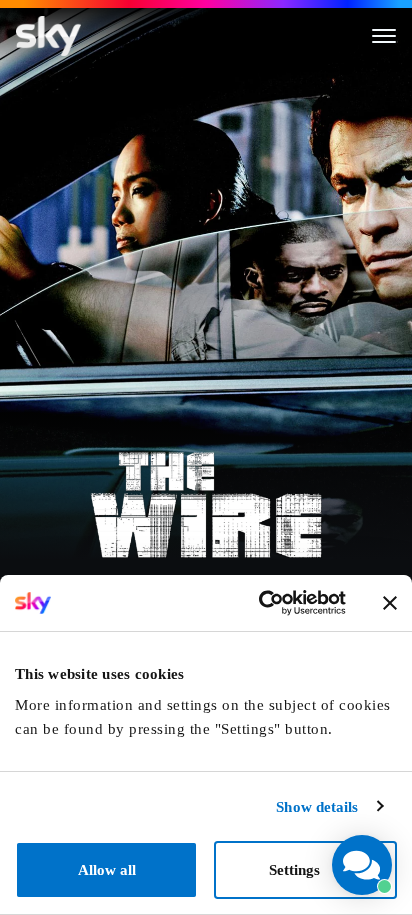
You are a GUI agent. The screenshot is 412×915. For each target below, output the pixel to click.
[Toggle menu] (384, 36)
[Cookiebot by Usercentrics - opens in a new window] (261, 603)
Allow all (107, 870)
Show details (317, 807)
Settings (294, 870)
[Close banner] (390, 603)
